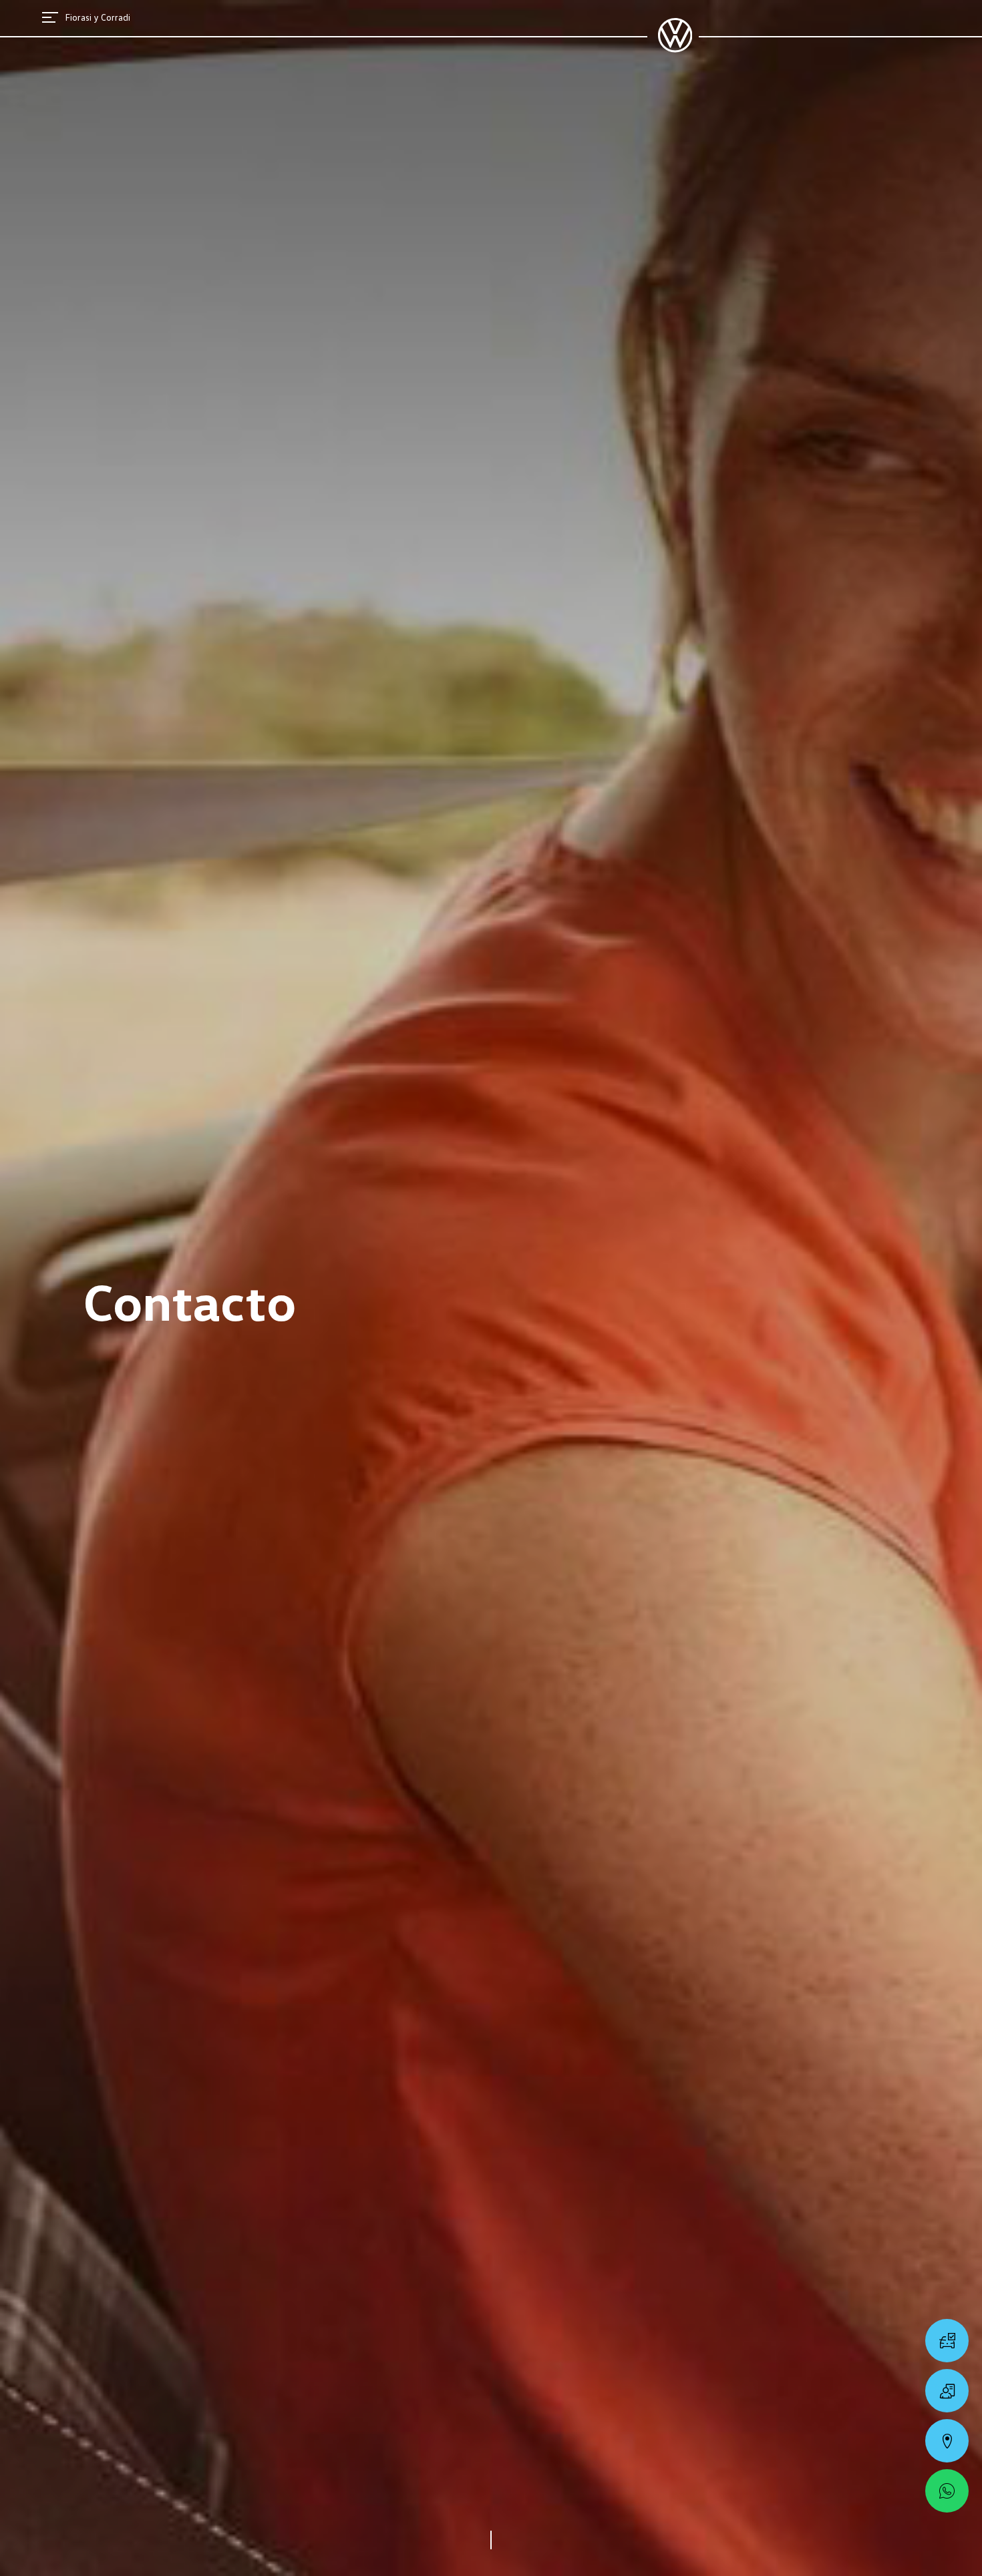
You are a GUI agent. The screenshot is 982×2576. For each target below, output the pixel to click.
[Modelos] (947, 2341)
